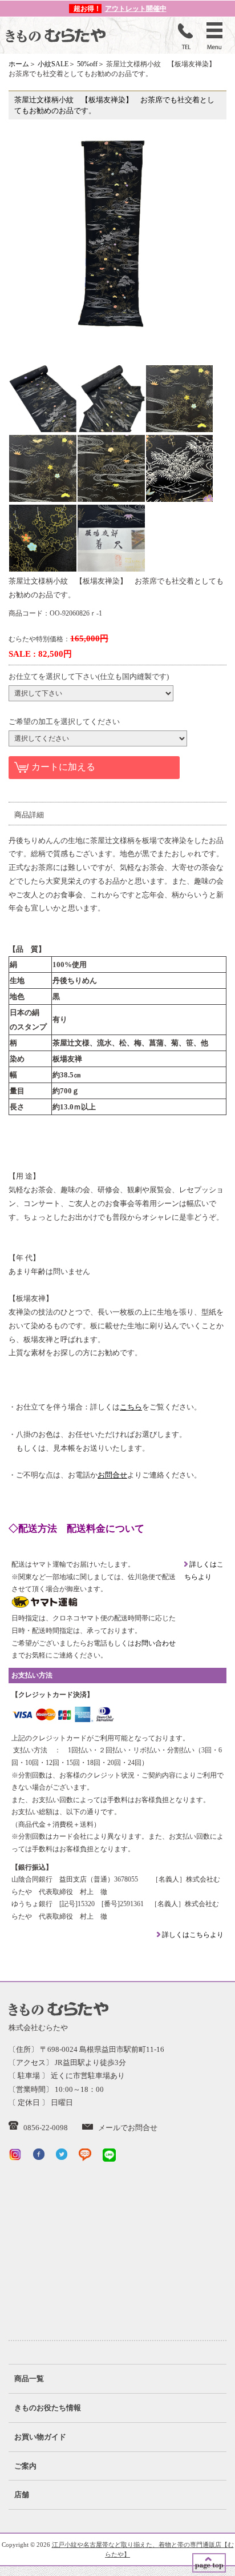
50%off (87, 64)
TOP (209, 2563)
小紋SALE (53, 64)
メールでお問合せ (128, 2128)
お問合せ (112, 1475)
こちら (131, 1407)
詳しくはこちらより (192, 1935)
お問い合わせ (155, 1643)
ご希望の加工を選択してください (64, 722)
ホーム (19, 64)
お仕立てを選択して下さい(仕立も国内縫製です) (89, 676)
